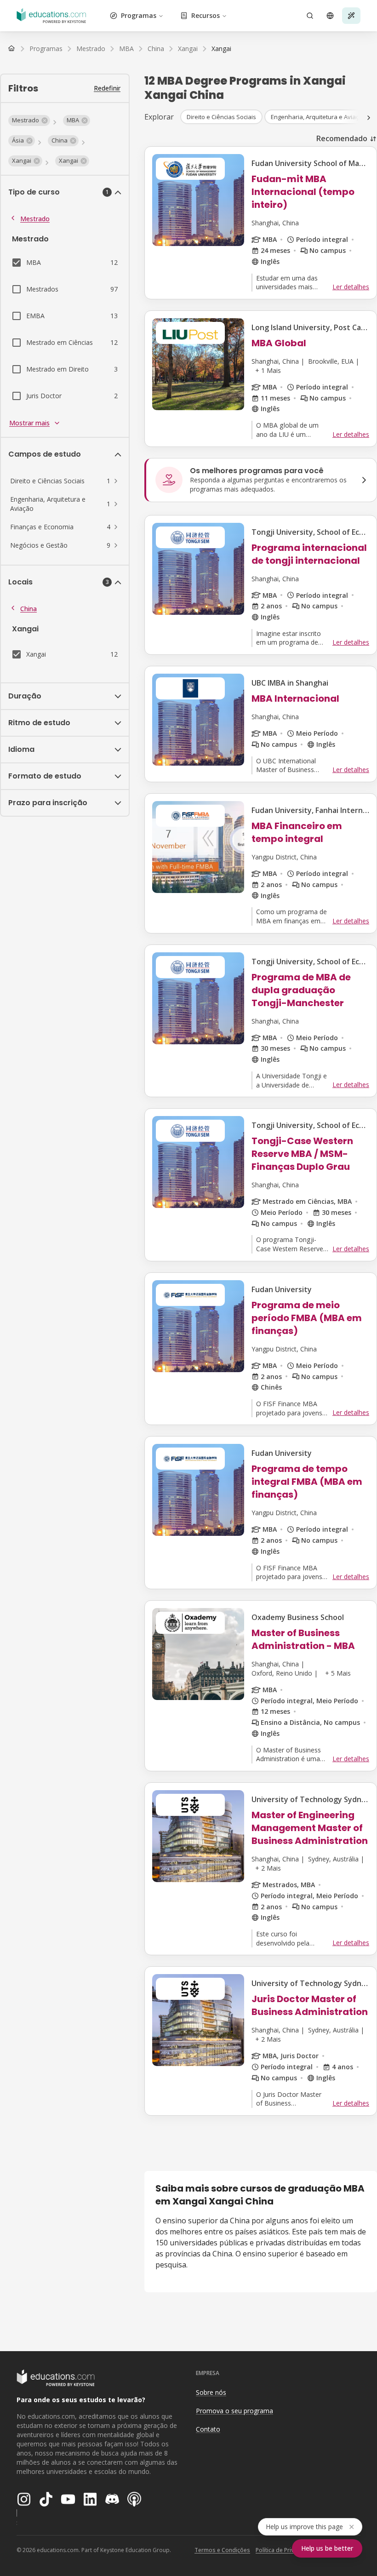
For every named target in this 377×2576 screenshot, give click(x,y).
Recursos (206, 15)
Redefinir (107, 88)
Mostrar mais (29, 423)
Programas (139, 15)
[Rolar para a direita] (369, 118)
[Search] (310, 16)
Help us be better (327, 2548)
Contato (208, 2429)
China (29, 609)
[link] (221, 49)
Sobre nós (211, 2392)
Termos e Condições (222, 2550)
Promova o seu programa (234, 2411)
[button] (29, 120)
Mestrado (35, 219)
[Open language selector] (330, 16)
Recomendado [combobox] (342, 138)
